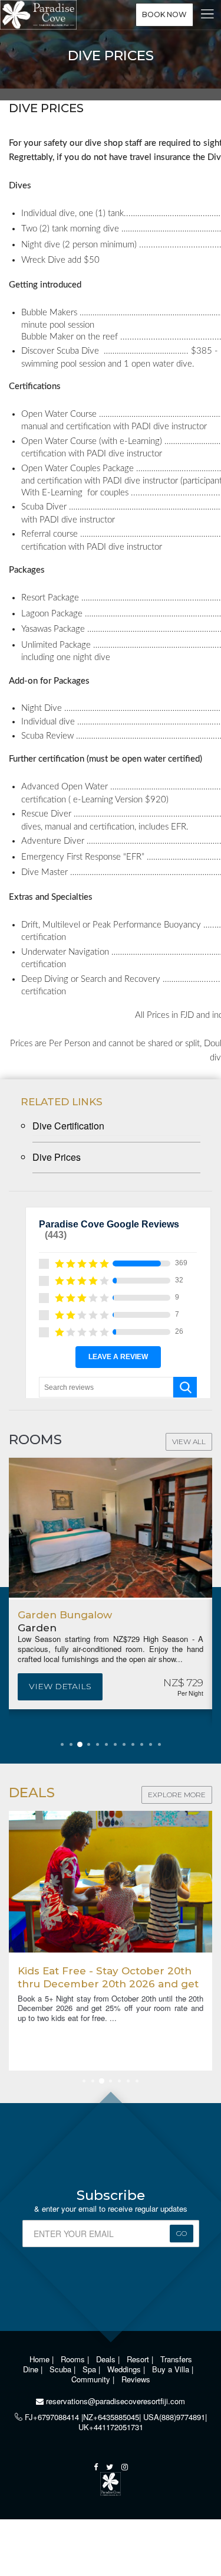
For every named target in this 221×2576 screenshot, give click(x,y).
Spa (90, 2369)
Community (92, 2379)
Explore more (177, 1795)
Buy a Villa (172, 2369)
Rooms (74, 2359)
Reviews (136, 2379)
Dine (32, 2369)
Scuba (62, 2369)
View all (189, 1442)
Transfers (176, 2359)
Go (182, 2233)
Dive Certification (68, 1126)
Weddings (125, 2369)
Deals (107, 2359)
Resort (139, 2359)
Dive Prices (57, 1157)
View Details (60, 1686)
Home (41, 2359)
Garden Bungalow (65, 1615)
